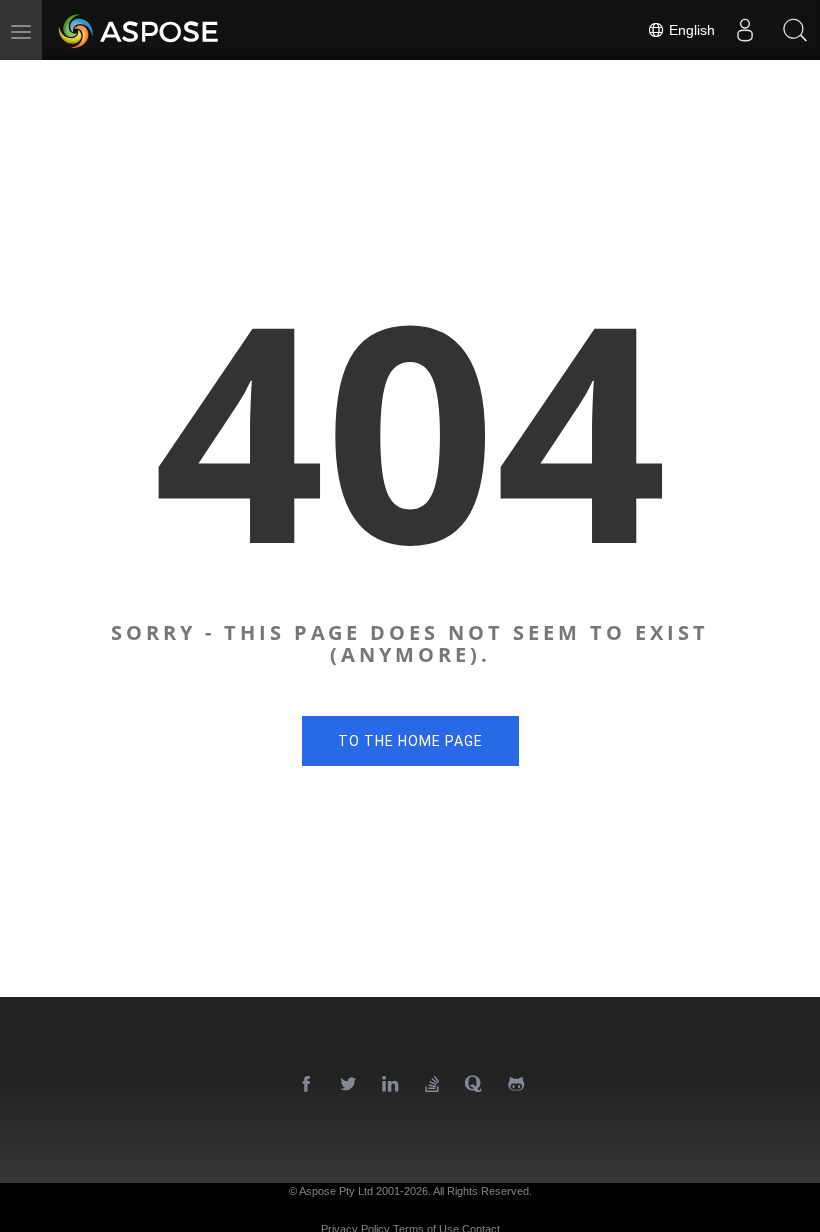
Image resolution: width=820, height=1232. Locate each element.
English (690, 30)
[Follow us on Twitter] (349, 1085)
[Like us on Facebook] (307, 1085)
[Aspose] (139, 30)
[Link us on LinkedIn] (391, 1085)
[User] (745, 30)
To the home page (410, 741)
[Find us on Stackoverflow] (433, 1085)
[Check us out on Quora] (475, 1085)
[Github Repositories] (517, 1085)
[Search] (795, 30)
